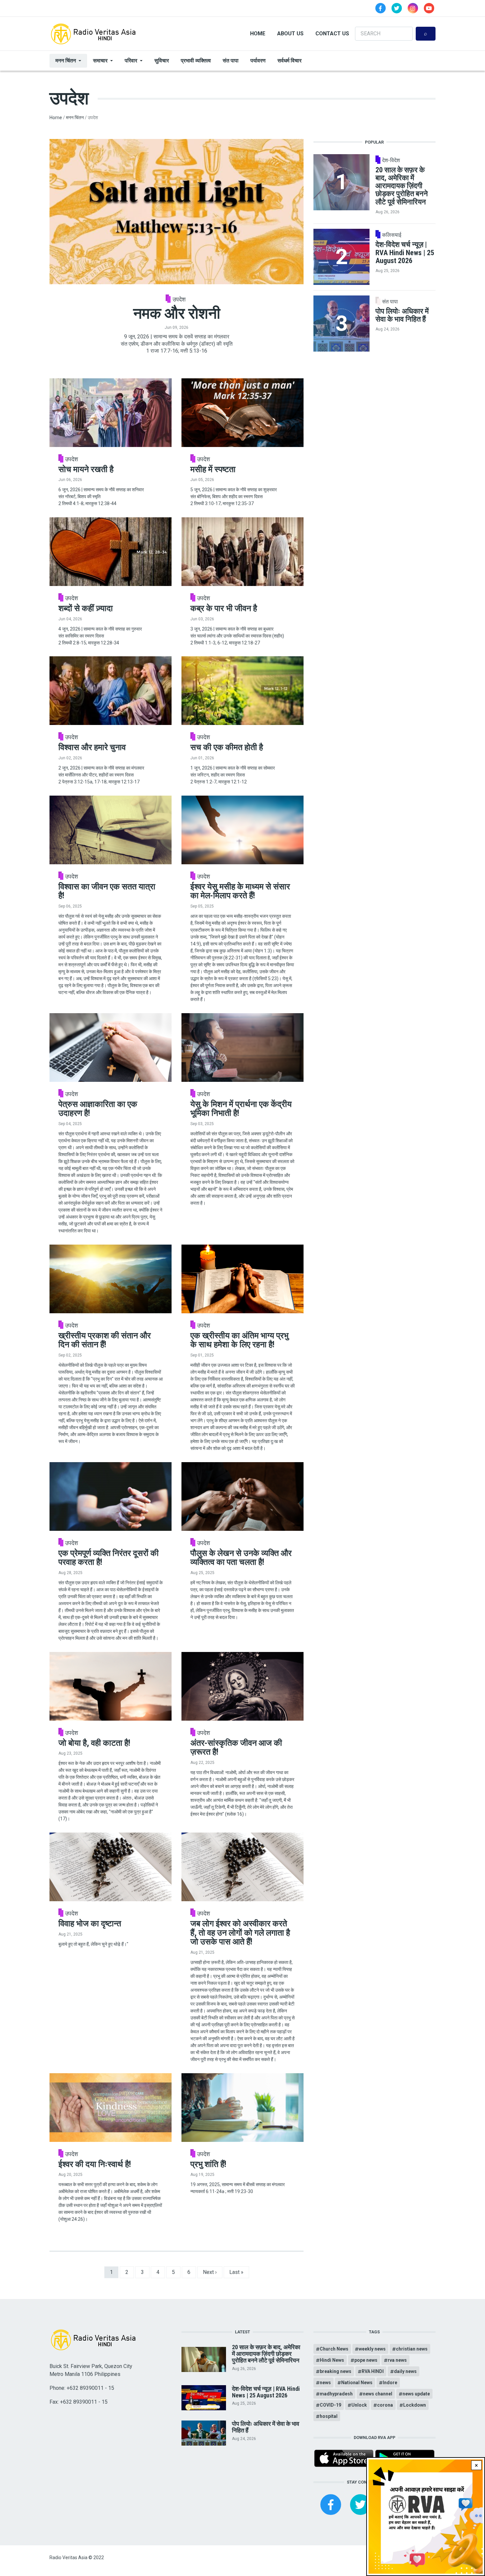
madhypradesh (336, 2394)
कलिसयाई (392, 235)
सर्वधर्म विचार (290, 61)
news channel (378, 2394)
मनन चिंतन (66, 61)
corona (385, 2405)
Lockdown (415, 2405)
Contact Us (332, 34)
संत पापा (231, 61)
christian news (412, 2349)
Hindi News (332, 2360)
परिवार (131, 61)
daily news (405, 2371)
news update (416, 2394)
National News (357, 2383)
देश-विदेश (391, 160)
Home (258, 34)
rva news (397, 2360)
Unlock (359, 2405)
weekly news (372, 2349)
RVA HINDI (373, 2371)
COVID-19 (330, 2405)
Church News (334, 2349)
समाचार (100, 61)
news (325, 2383)
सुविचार (162, 61)
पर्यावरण (258, 61)
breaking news (336, 2371)
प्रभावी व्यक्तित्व (196, 61)
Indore (390, 2383)
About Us (290, 34)
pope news (366, 2360)
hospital (329, 2416)
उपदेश (179, 299)
